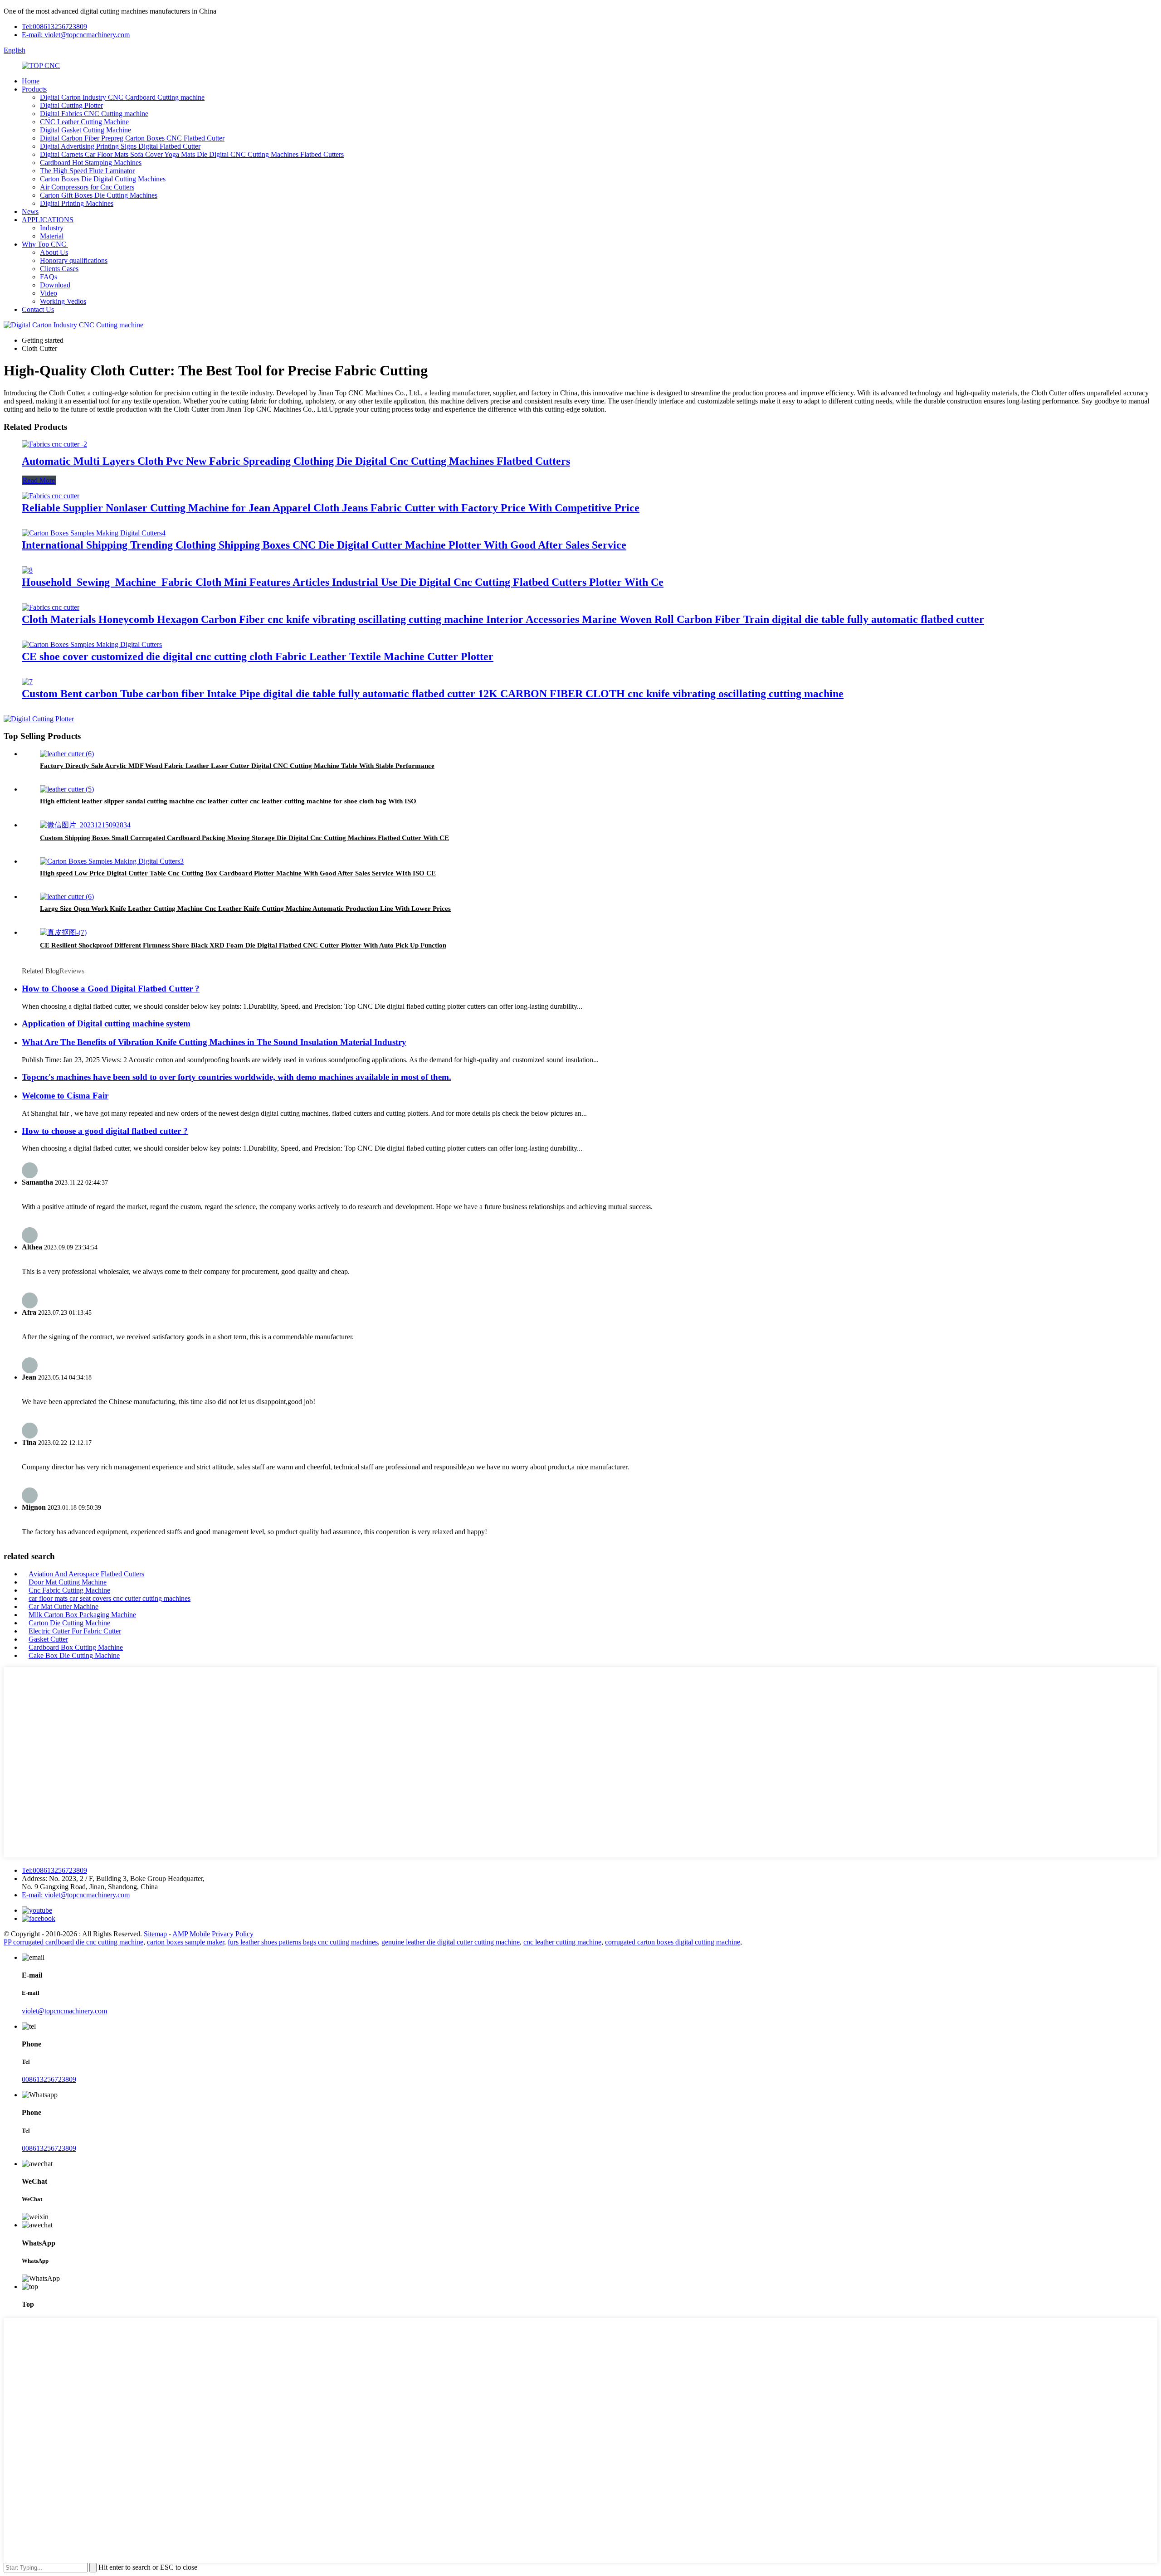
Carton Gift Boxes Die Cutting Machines (99, 195)
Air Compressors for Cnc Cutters (87, 187)
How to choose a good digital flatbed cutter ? (105, 1131)
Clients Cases (59, 269)
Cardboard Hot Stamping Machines (91, 163)
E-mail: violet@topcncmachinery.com (76, 35)
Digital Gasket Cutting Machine (85, 130)
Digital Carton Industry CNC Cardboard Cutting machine (122, 97)
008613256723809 (49, 2079)
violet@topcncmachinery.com (64, 2011)
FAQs (49, 277)
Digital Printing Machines (77, 203)
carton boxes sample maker (185, 1942)
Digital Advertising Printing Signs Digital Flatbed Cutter (120, 146)
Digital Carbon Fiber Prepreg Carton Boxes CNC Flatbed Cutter (132, 138)
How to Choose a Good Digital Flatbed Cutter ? (111, 989)
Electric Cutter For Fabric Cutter (75, 1631)
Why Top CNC (45, 244)
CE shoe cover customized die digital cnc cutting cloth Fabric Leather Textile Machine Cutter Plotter (258, 656)
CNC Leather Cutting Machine (84, 122)
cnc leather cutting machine (562, 1942)
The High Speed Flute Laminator (87, 171)
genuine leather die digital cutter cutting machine (451, 1942)
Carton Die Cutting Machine (69, 1623)
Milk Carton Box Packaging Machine (82, 1615)
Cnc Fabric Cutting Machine (69, 1590)
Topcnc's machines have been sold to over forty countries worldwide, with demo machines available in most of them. (237, 1077)
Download (55, 285)
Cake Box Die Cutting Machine (74, 1655)
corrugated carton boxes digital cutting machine (673, 1942)
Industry (52, 228)
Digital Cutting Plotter (71, 105)
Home (31, 81)
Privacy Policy (233, 1934)
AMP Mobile (191, 1934)
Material (52, 236)
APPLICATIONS (48, 220)
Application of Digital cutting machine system (106, 1023)
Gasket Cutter (48, 1639)
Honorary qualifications (74, 260)
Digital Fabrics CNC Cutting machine (94, 114)
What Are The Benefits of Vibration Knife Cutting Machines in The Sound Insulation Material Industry (214, 1042)
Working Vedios (63, 301)
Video (49, 293)
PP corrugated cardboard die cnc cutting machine (73, 1942)
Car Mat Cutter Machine (63, 1606)
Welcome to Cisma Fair (65, 1096)
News (30, 211)
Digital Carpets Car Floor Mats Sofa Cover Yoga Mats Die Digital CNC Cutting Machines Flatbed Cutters (192, 154)
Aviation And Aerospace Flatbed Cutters (86, 1574)
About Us (54, 252)
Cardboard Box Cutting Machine (76, 1647)
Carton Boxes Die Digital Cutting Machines (103, 179)
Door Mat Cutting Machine (68, 1582)
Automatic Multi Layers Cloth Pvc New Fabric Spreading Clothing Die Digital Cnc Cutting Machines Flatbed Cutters (296, 461)
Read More (39, 480)
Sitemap (155, 1934)
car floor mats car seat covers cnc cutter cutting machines (110, 1598)
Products (34, 89)
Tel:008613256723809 (54, 27)
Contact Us (38, 309)
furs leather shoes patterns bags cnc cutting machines (303, 1942)
